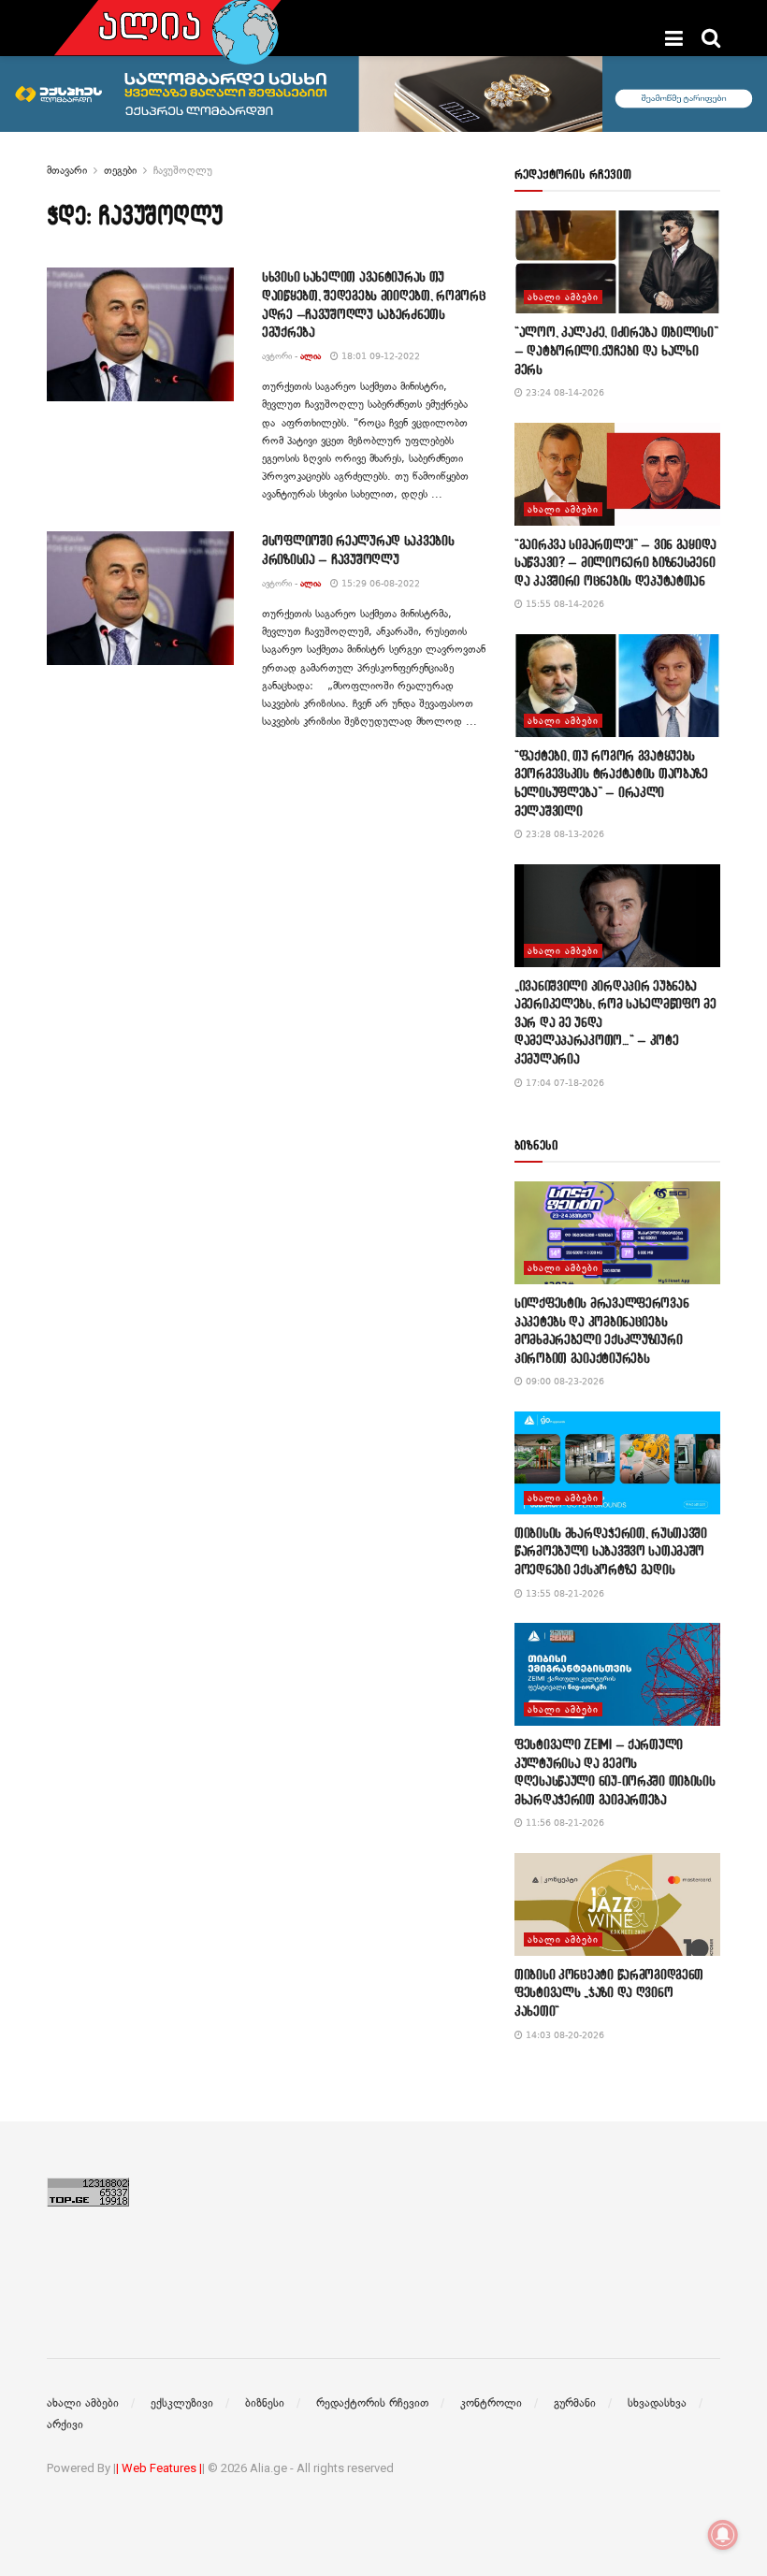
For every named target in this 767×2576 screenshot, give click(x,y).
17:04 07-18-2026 (564, 1083)
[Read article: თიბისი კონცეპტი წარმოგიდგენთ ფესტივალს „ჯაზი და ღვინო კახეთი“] (617, 1904)
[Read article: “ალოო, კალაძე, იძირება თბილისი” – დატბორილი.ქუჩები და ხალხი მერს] (617, 262)
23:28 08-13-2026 (564, 834)
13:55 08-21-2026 (564, 1593)
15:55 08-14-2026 (564, 604)
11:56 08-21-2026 (564, 1823)
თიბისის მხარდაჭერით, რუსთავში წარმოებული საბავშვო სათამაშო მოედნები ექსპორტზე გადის (611, 1551)
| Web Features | (159, 2468)
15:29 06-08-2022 (379, 583)
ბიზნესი (265, 2403)
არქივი (65, 2424)
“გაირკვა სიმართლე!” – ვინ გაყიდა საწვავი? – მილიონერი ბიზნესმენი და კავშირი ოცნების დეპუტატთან (615, 562)
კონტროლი (491, 2403)
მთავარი (67, 170)
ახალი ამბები (563, 297)
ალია (311, 356)
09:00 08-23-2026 (564, 1381)
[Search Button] (711, 38)
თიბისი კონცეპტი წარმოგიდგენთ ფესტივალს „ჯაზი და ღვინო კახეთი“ (609, 1992)
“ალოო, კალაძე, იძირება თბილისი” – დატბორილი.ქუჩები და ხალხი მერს (616, 350)
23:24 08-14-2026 (564, 392)
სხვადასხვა (657, 2403)
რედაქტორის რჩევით (372, 2403)
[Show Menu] (674, 38)
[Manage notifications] (723, 2535)
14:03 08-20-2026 (564, 2035)
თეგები (120, 170)
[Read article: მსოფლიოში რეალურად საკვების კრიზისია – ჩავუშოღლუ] (140, 598)
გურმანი (575, 2403)
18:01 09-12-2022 (379, 356)
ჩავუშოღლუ (183, 170)
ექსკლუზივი (182, 2403)
